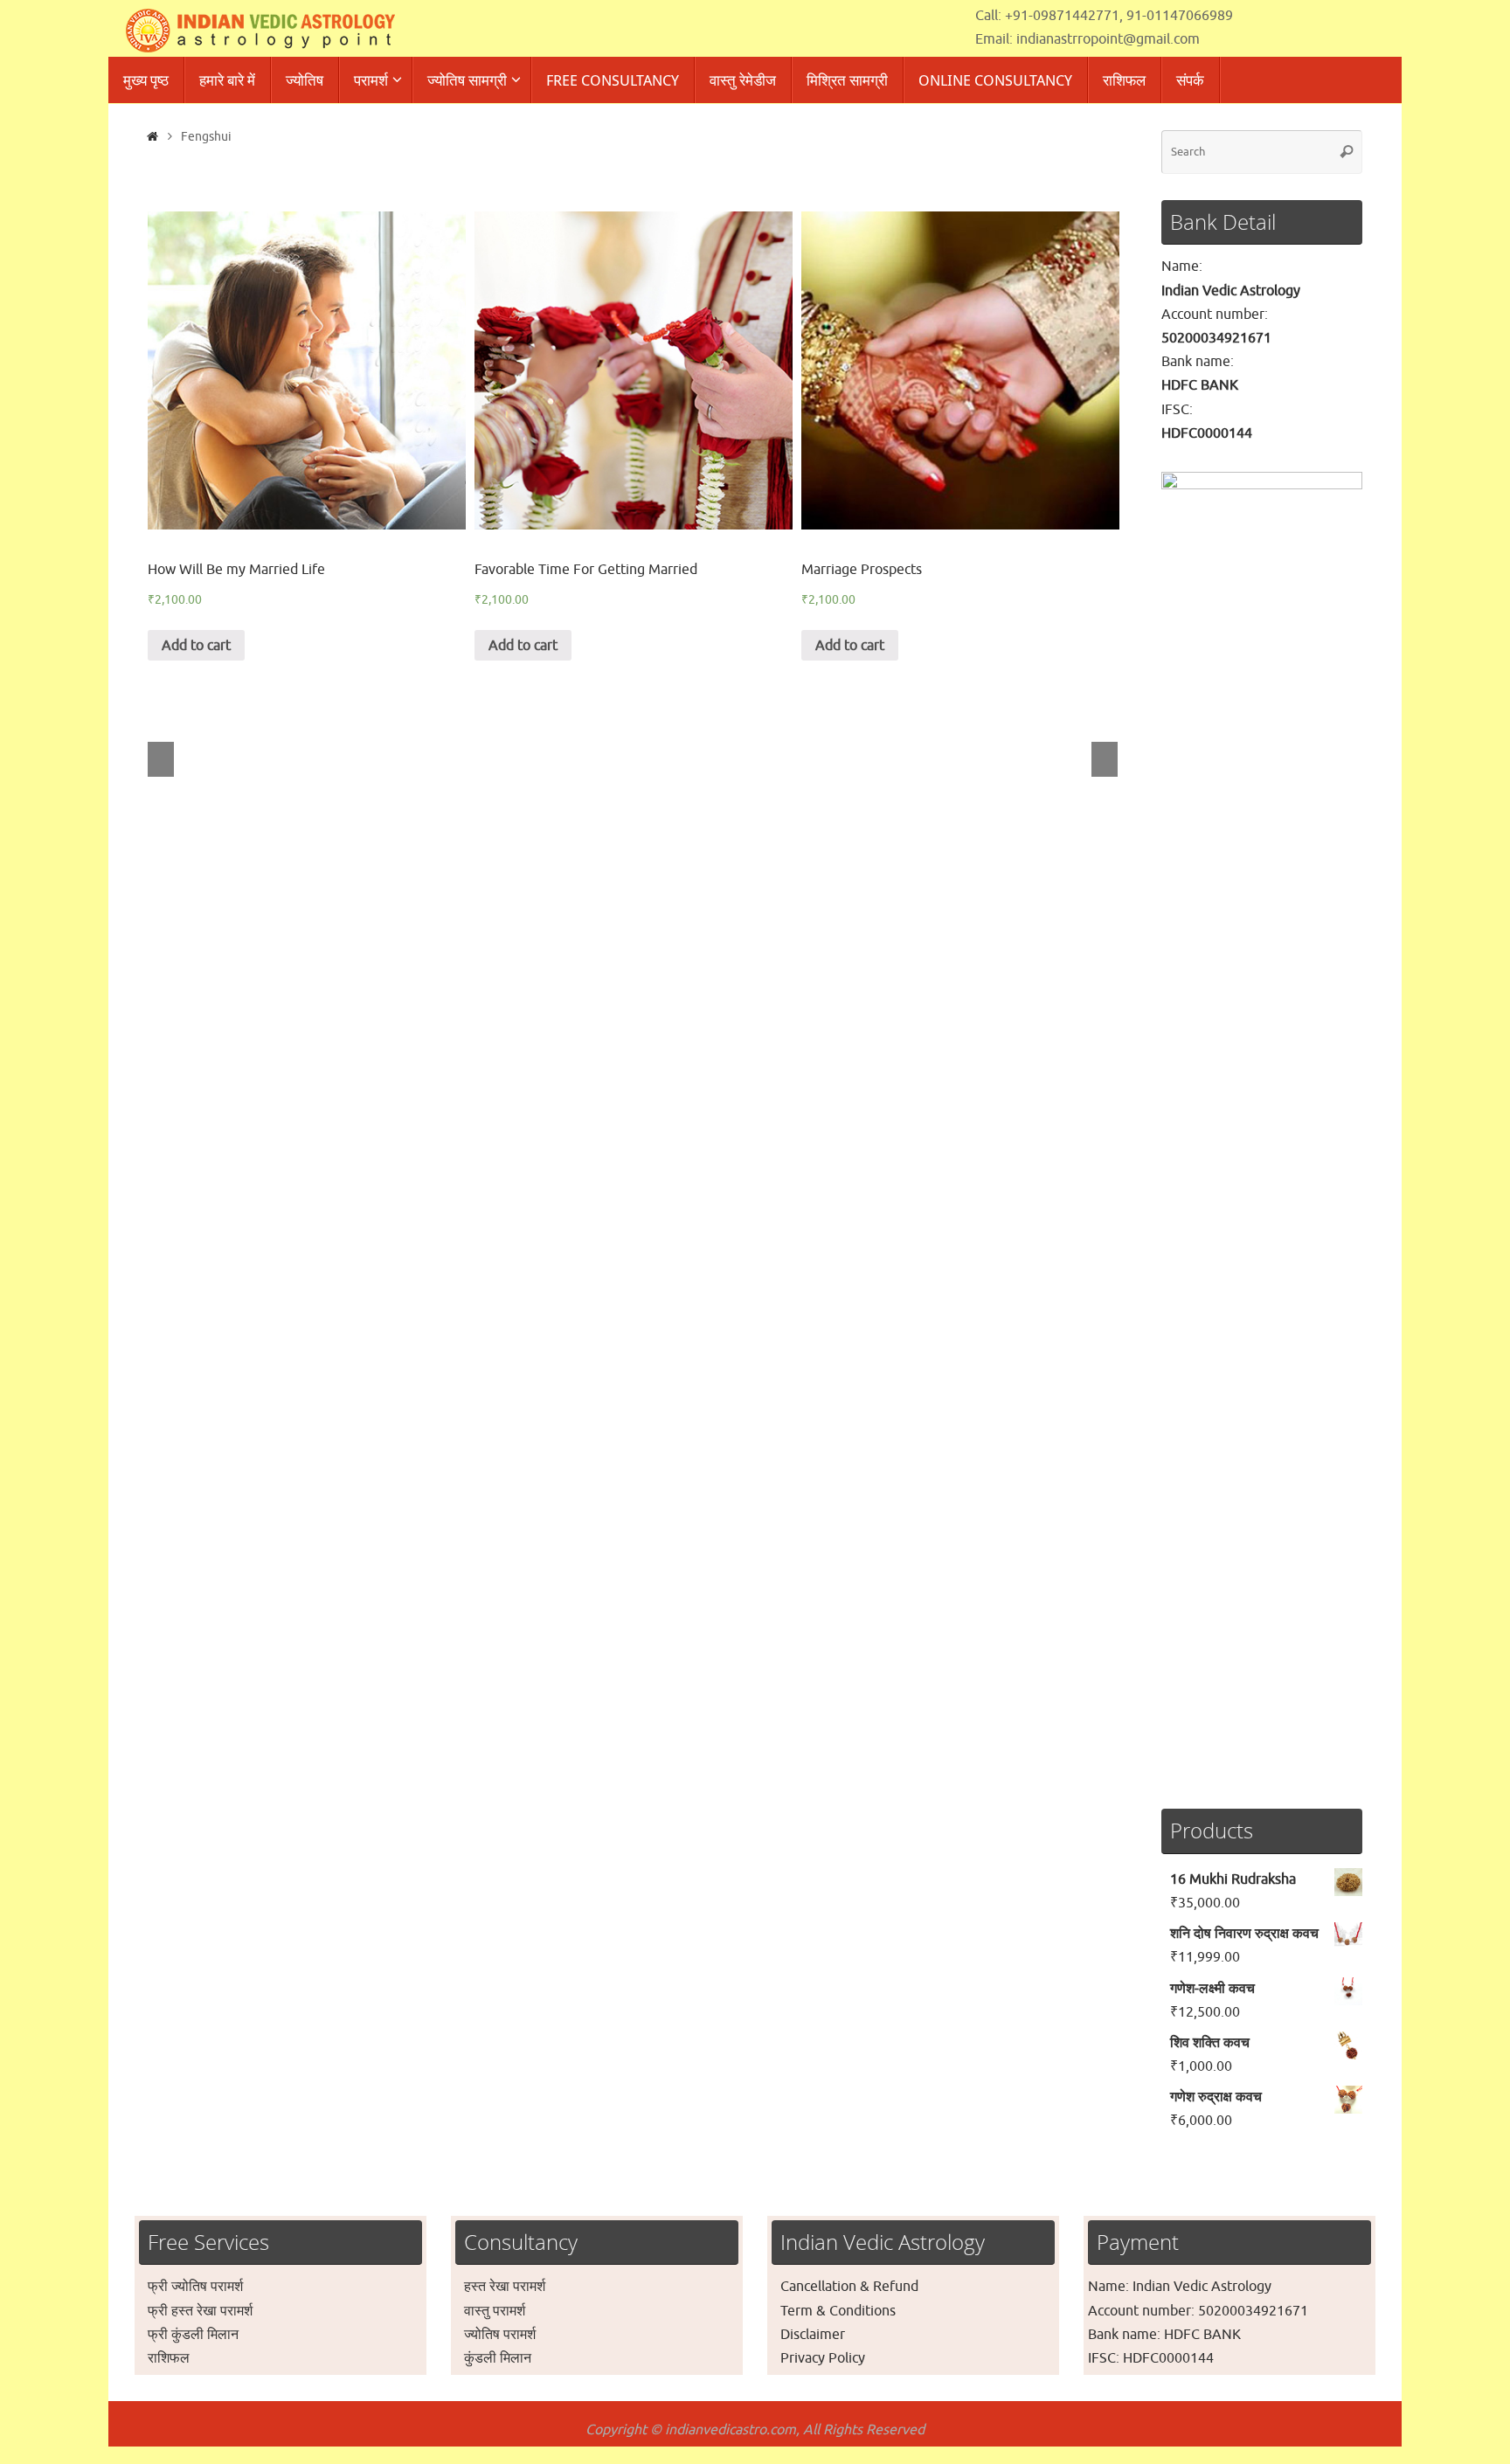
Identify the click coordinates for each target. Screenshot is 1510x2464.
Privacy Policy (823, 2358)
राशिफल (169, 2358)
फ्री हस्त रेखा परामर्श (200, 2311)
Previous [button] (161, 759)
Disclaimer (813, 2335)
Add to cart (196, 646)
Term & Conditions (838, 2311)
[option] (307, 436)
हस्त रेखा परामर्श (505, 2287)
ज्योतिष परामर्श (500, 2335)
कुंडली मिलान (498, 2358)
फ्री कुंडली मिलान (193, 2335)
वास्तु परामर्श (495, 2311)
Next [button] (1105, 759)
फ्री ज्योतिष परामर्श (195, 2287)
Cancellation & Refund (849, 2287)
